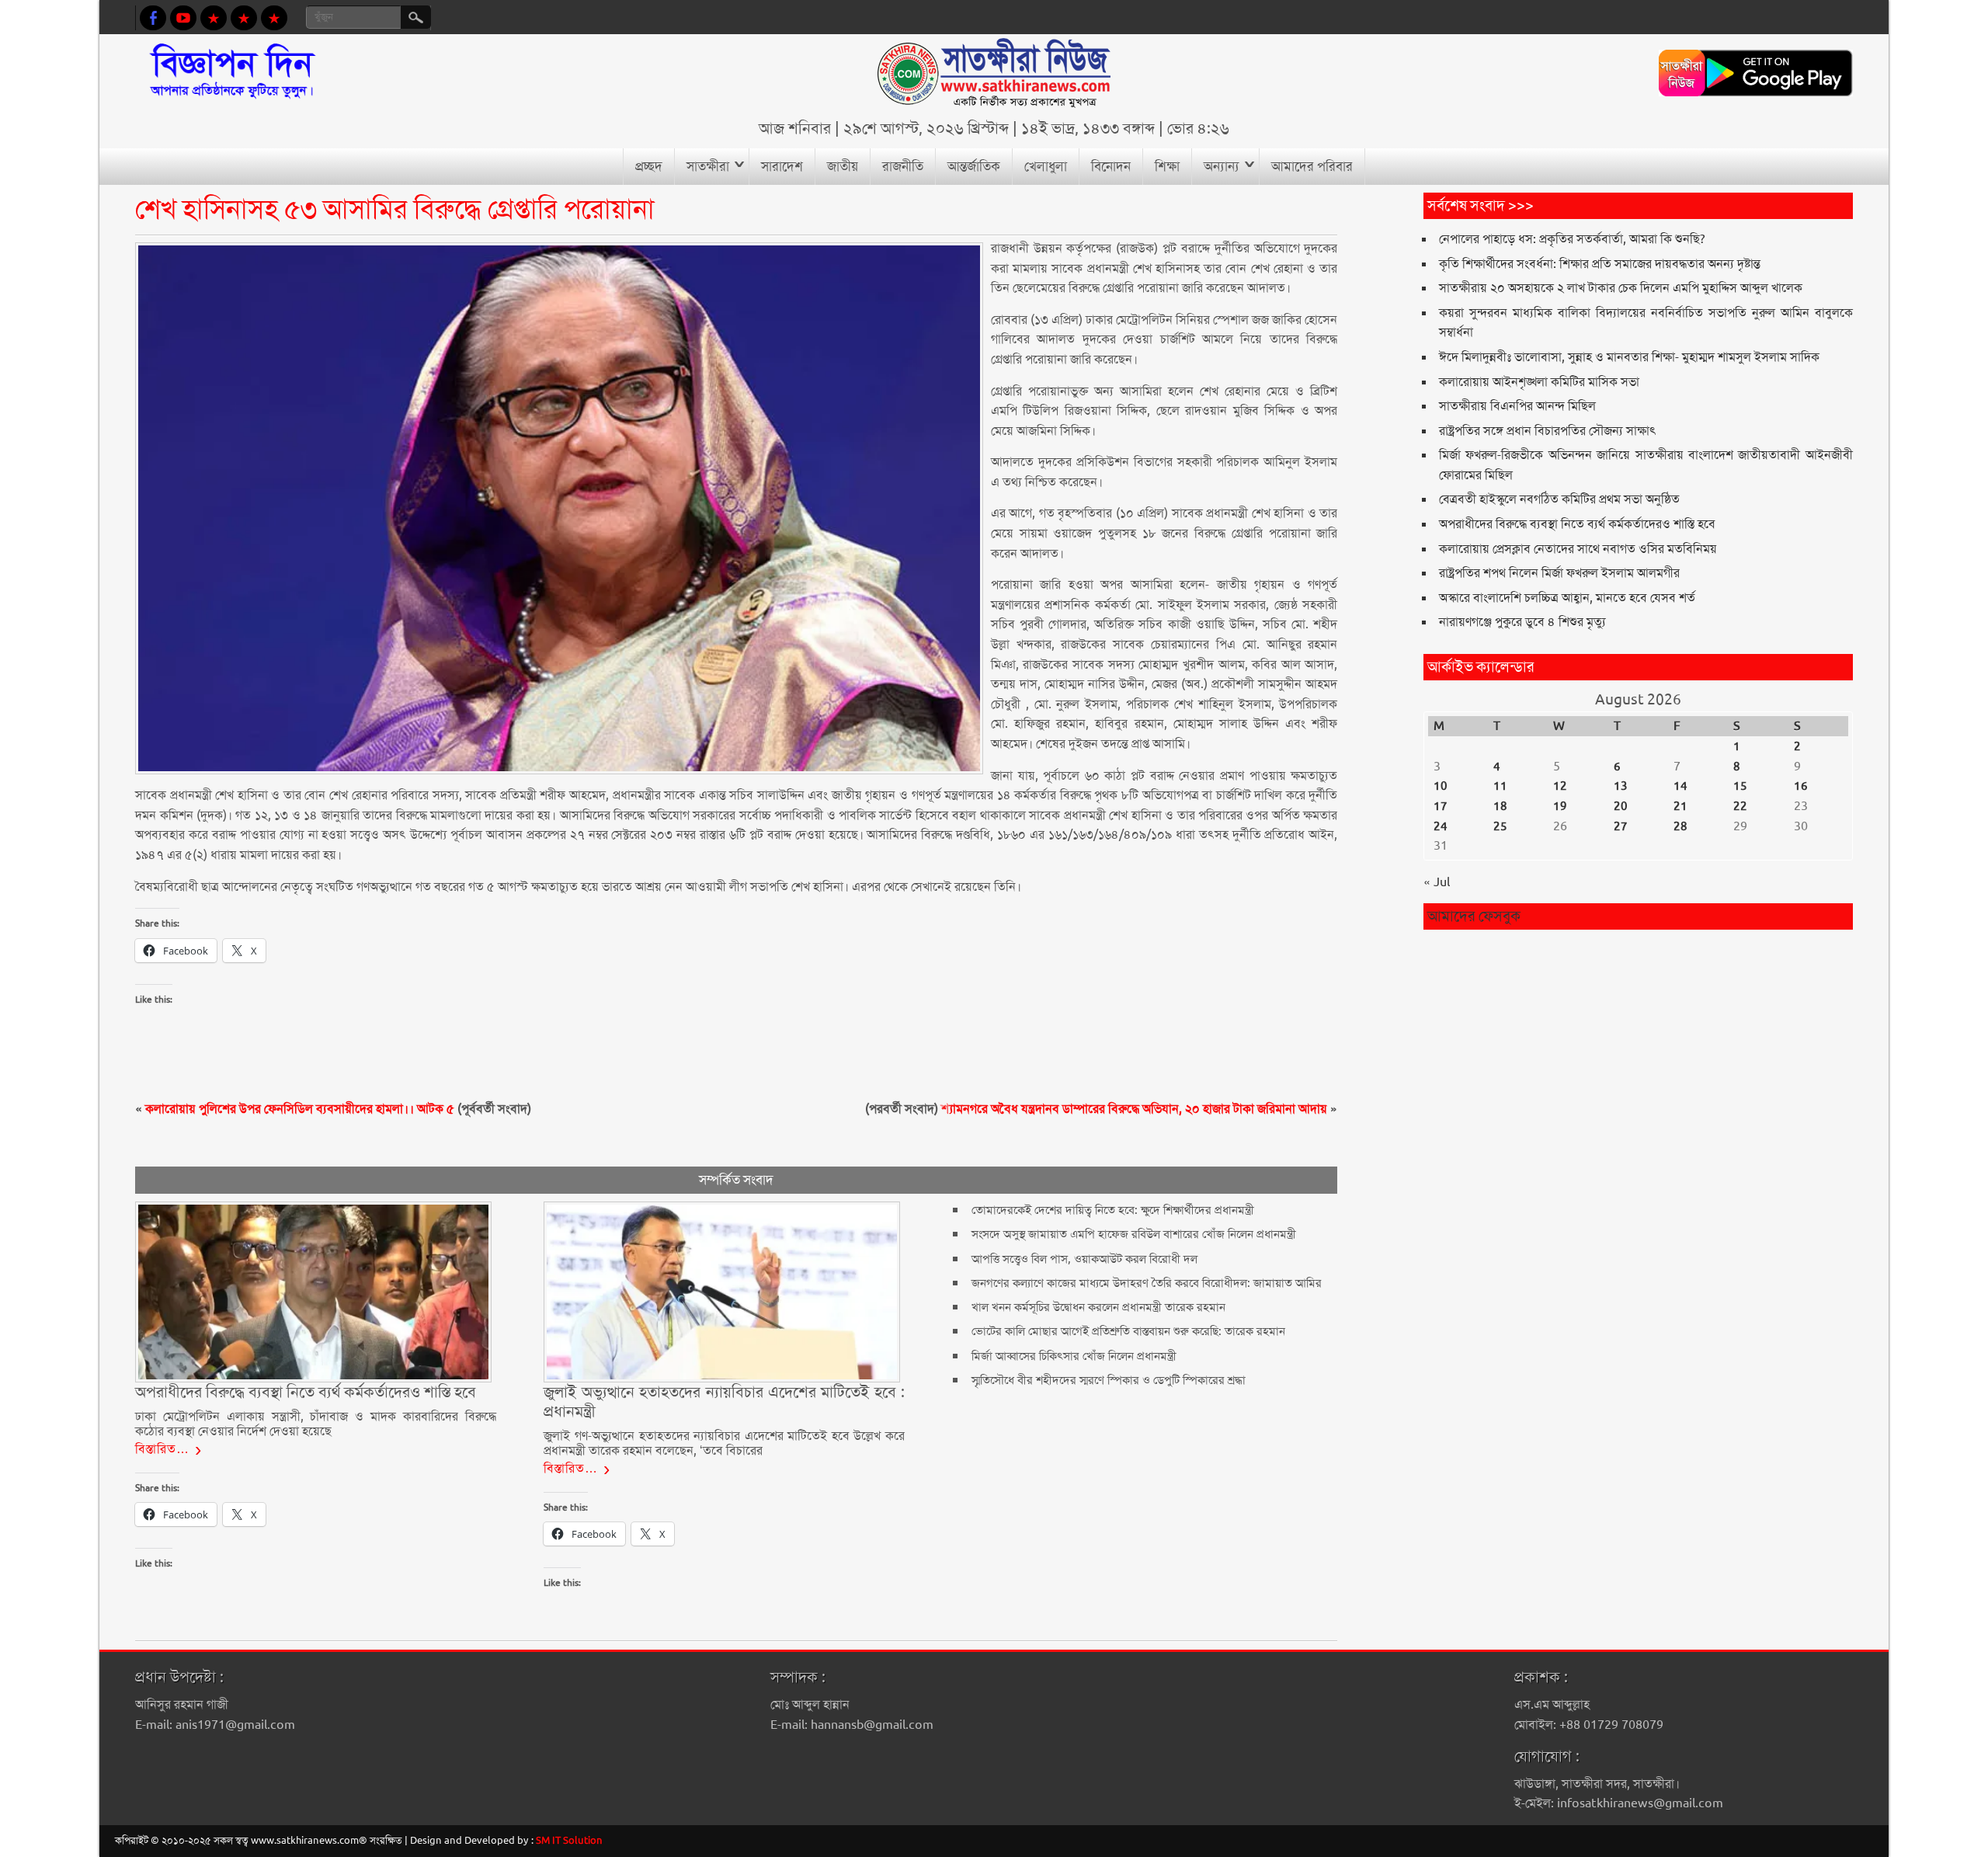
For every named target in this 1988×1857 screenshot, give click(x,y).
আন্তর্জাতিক (974, 166)
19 (1560, 806)
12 (1560, 786)
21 (1680, 806)
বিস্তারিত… (162, 1449)
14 (1680, 786)
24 (1441, 826)
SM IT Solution (569, 1840)
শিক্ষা (1167, 166)
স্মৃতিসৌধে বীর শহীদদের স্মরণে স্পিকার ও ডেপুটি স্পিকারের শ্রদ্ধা (1109, 1380)
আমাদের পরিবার (1312, 166)
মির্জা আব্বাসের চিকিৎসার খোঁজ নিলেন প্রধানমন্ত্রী (1074, 1356)
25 (1500, 826)
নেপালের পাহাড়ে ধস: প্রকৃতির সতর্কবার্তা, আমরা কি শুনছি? (1572, 239)
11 (1500, 786)
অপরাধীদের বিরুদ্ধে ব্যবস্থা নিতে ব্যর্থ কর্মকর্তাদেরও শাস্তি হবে (1577, 524)
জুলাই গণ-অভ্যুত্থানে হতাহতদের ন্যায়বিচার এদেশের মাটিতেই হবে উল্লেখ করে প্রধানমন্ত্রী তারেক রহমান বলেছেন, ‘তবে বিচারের (724, 1443)
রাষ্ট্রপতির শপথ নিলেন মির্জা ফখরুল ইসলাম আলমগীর (1559, 573)
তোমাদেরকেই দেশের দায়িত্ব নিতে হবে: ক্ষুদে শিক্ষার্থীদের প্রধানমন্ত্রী (1113, 1210)
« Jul (1437, 882)
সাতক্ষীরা (708, 166)
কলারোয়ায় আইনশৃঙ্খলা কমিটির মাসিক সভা (1539, 382)
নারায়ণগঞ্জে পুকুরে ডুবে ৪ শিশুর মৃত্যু (1522, 622)
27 (1621, 826)
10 (1441, 786)
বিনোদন (1111, 166)
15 (1740, 786)
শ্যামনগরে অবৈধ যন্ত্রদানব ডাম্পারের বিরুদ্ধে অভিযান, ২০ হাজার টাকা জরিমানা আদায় (1134, 1109)
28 (1680, 826)
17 (1441, 806)
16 (1801, 786)
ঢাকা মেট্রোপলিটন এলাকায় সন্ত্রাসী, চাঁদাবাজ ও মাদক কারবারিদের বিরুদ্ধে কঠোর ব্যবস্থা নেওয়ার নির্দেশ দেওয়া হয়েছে (315, 1423)
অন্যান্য (1222, 166)
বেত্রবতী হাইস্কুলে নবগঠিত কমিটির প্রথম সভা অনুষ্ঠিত (1559, 499)
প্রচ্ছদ (649, 166)
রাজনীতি (903, 166)
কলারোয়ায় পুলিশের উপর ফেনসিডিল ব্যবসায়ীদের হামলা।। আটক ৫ (300, 1109)
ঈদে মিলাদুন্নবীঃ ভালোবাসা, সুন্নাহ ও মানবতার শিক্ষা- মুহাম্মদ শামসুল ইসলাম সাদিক (1629, 357)
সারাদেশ (782, 166)
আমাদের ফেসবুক (1474, 916)
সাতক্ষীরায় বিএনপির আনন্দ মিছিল (1517, 406)
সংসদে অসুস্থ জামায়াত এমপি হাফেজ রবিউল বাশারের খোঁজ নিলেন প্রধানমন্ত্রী (1134, 1234)
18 (1500, 806)
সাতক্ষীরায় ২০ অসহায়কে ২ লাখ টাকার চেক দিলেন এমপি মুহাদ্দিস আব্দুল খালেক (1621, 288)
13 (1621, 786)
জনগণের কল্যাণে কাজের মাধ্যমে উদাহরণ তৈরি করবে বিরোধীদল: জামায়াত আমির (1147, 1283)
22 (1740, 806)
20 (1621, 806)
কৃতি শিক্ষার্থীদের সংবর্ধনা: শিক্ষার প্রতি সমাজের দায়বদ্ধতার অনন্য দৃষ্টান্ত (1600, 264)
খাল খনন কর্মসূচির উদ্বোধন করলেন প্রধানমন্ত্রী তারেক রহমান (1098, 1307)
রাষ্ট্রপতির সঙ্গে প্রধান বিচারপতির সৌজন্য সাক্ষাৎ (1548, 431)
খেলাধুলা (1046, 166)
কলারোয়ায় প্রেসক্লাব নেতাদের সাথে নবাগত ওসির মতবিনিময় (1578, 549)
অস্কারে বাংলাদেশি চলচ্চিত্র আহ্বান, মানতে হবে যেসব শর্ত (1567, 598)
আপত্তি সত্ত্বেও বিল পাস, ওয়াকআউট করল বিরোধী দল (1084, 1259)
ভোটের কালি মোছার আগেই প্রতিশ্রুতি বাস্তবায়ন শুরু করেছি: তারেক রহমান (1128, 1331)
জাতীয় (843, 166)
